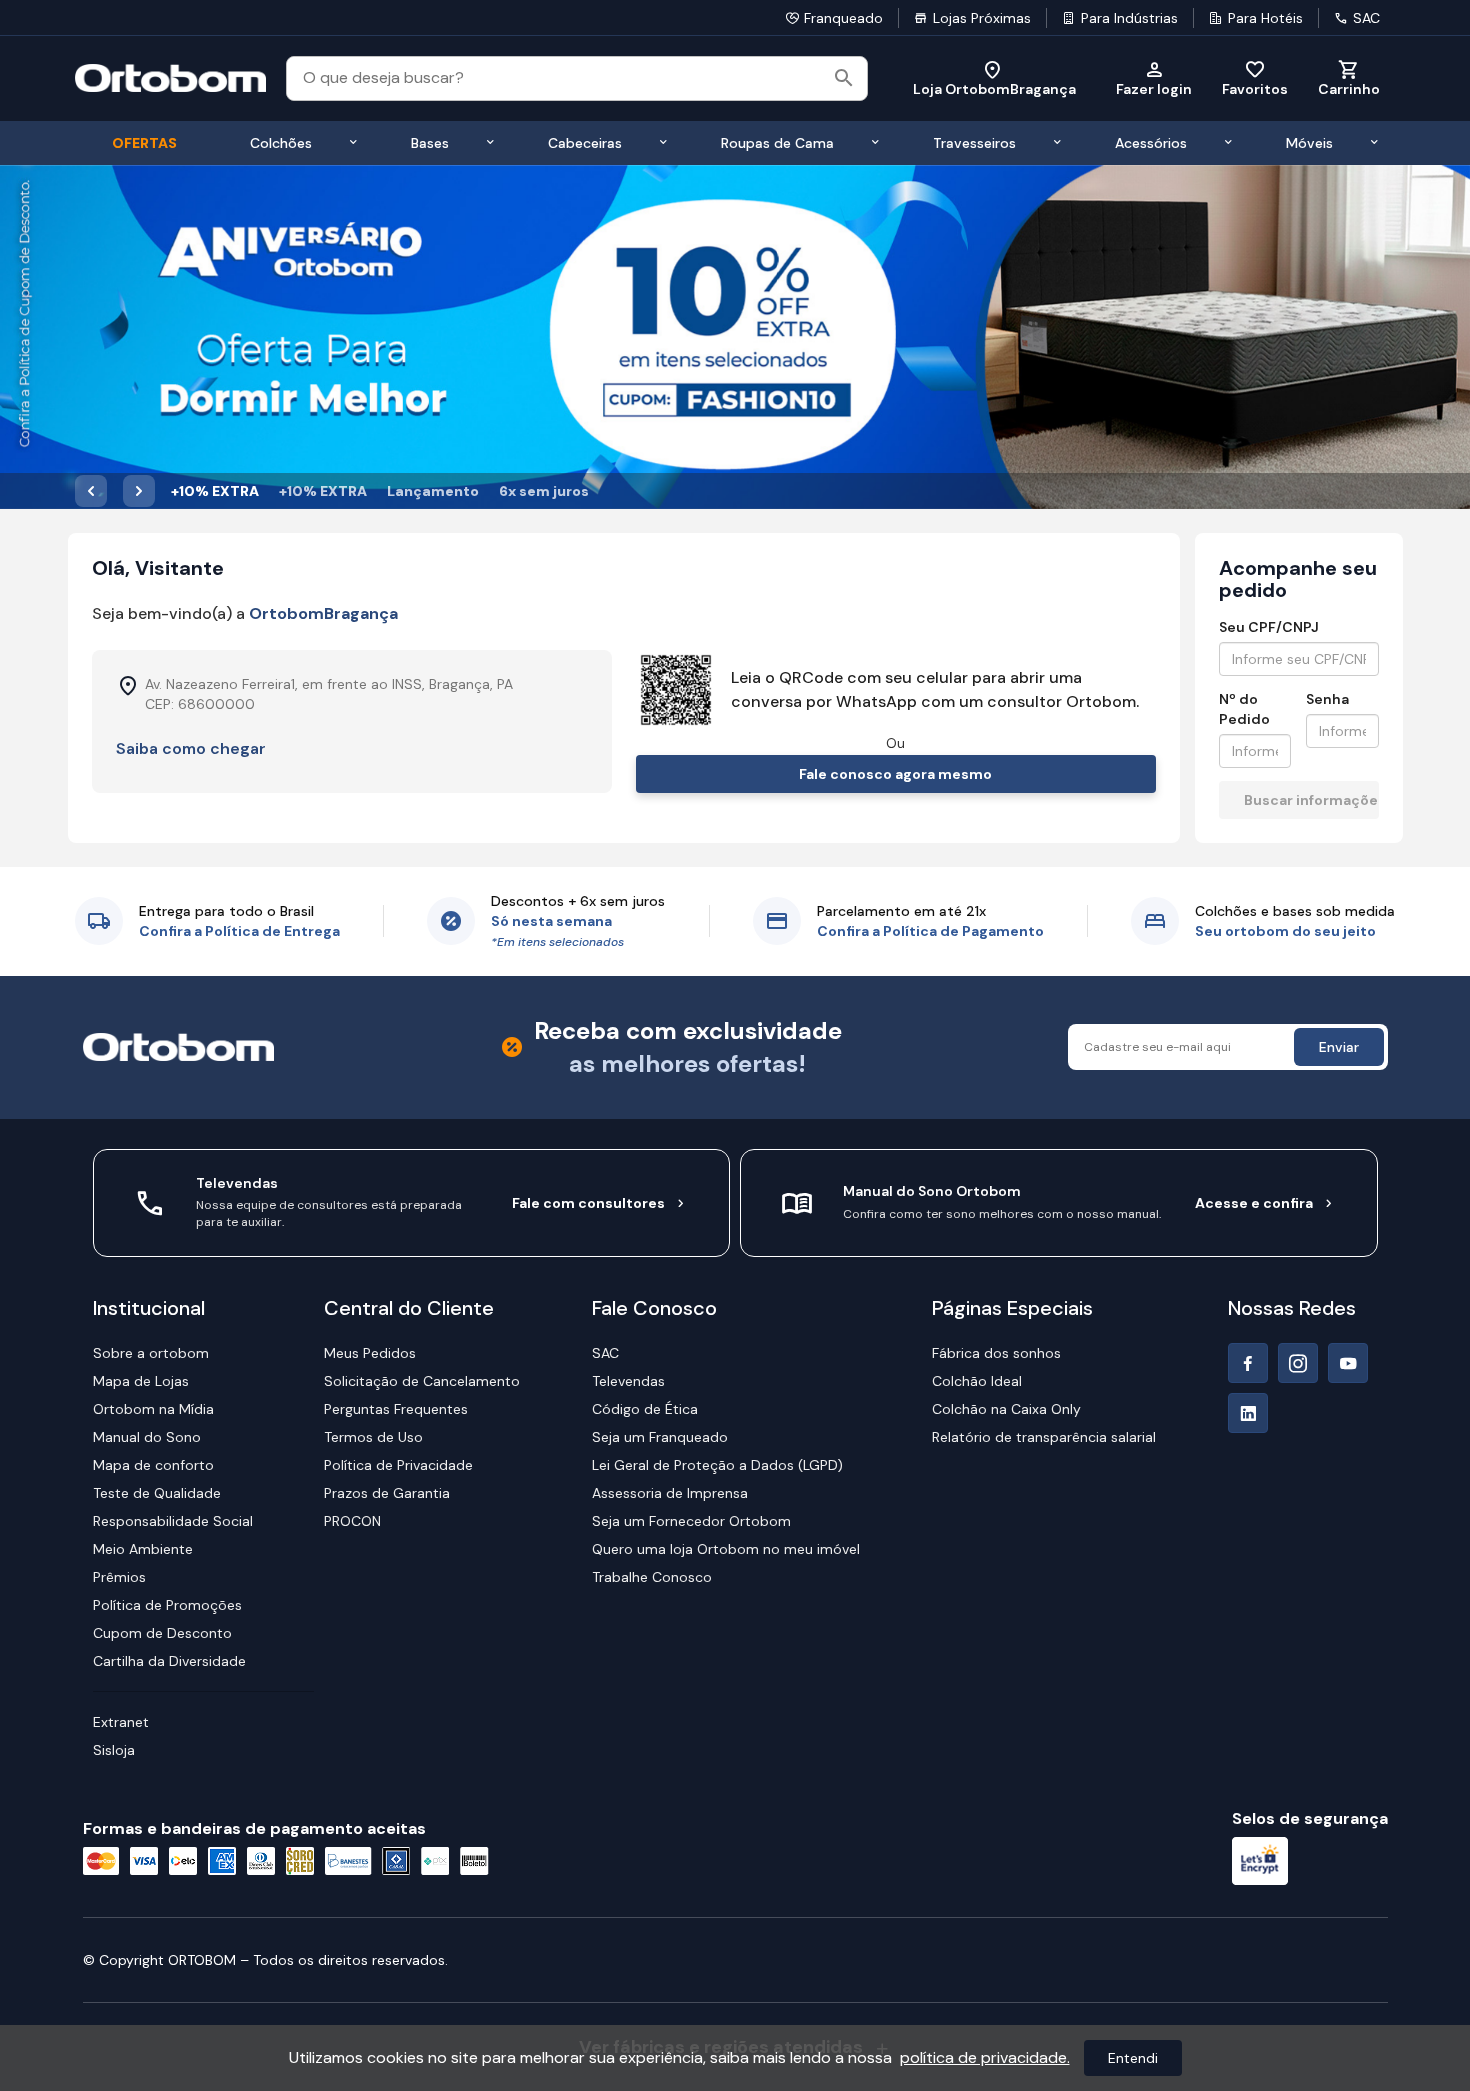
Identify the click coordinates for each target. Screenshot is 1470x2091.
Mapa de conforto (153, 1465)
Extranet (121, 1722)
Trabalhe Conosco (652, 1577)
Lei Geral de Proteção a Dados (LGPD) (717, 1465)
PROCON (352, 1521)
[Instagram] (1298, 1363)
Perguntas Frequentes (396, 1409)
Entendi (1133, 2058)
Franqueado (843, 18)
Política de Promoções (167, 1605)
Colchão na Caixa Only (1006, 1409)
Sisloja (114, 1750)
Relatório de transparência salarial (1044, 1437)
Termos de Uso (373, 1437)
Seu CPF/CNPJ (1269, 627)
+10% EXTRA (215, 491)
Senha (1327, 699)
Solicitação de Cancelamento (422, 1381)
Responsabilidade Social (173, 1521)
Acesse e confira (1254, 1203)
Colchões (281, 143)
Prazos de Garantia (387, 1493)
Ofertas (144, 143)
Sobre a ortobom (151, 1353)
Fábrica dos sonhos (996, 1353)
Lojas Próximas (982, 18)
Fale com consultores (588, 1203)
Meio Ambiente (143, 1549)
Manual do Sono (147, 1437)
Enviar (1339, 1047)
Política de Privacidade (398, 1465)
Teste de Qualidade (157, 1493)
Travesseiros (974, 143)
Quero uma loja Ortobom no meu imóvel (726, 1549)
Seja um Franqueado (660, 1437)
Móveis (1309, 143)
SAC (1366, 18)
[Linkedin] (1248, 1413)
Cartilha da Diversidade (169, 1661)
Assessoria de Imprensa (670, 1493)
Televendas (628, 1381)
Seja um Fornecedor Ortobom (691, 1521)
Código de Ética (645, 1409)
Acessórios (1151, 143)
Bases (430, 143)
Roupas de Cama (777, 143)
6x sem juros (544, 491)
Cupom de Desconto (162, 1633)
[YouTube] (1348, 1363)
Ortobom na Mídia (153, 1409)
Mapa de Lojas (141, 1381)
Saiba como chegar (191, 748)
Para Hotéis (1265, 18)
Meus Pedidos (370, 1353)
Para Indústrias (1129, 18)
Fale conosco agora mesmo (895, 774)
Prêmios (119, 1577)
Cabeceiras (585, 143)
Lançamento (433, 491)
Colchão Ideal (977, 1381)
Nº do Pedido (1244, 709)
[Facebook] (1248, 1363)
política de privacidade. (985, 2057)
